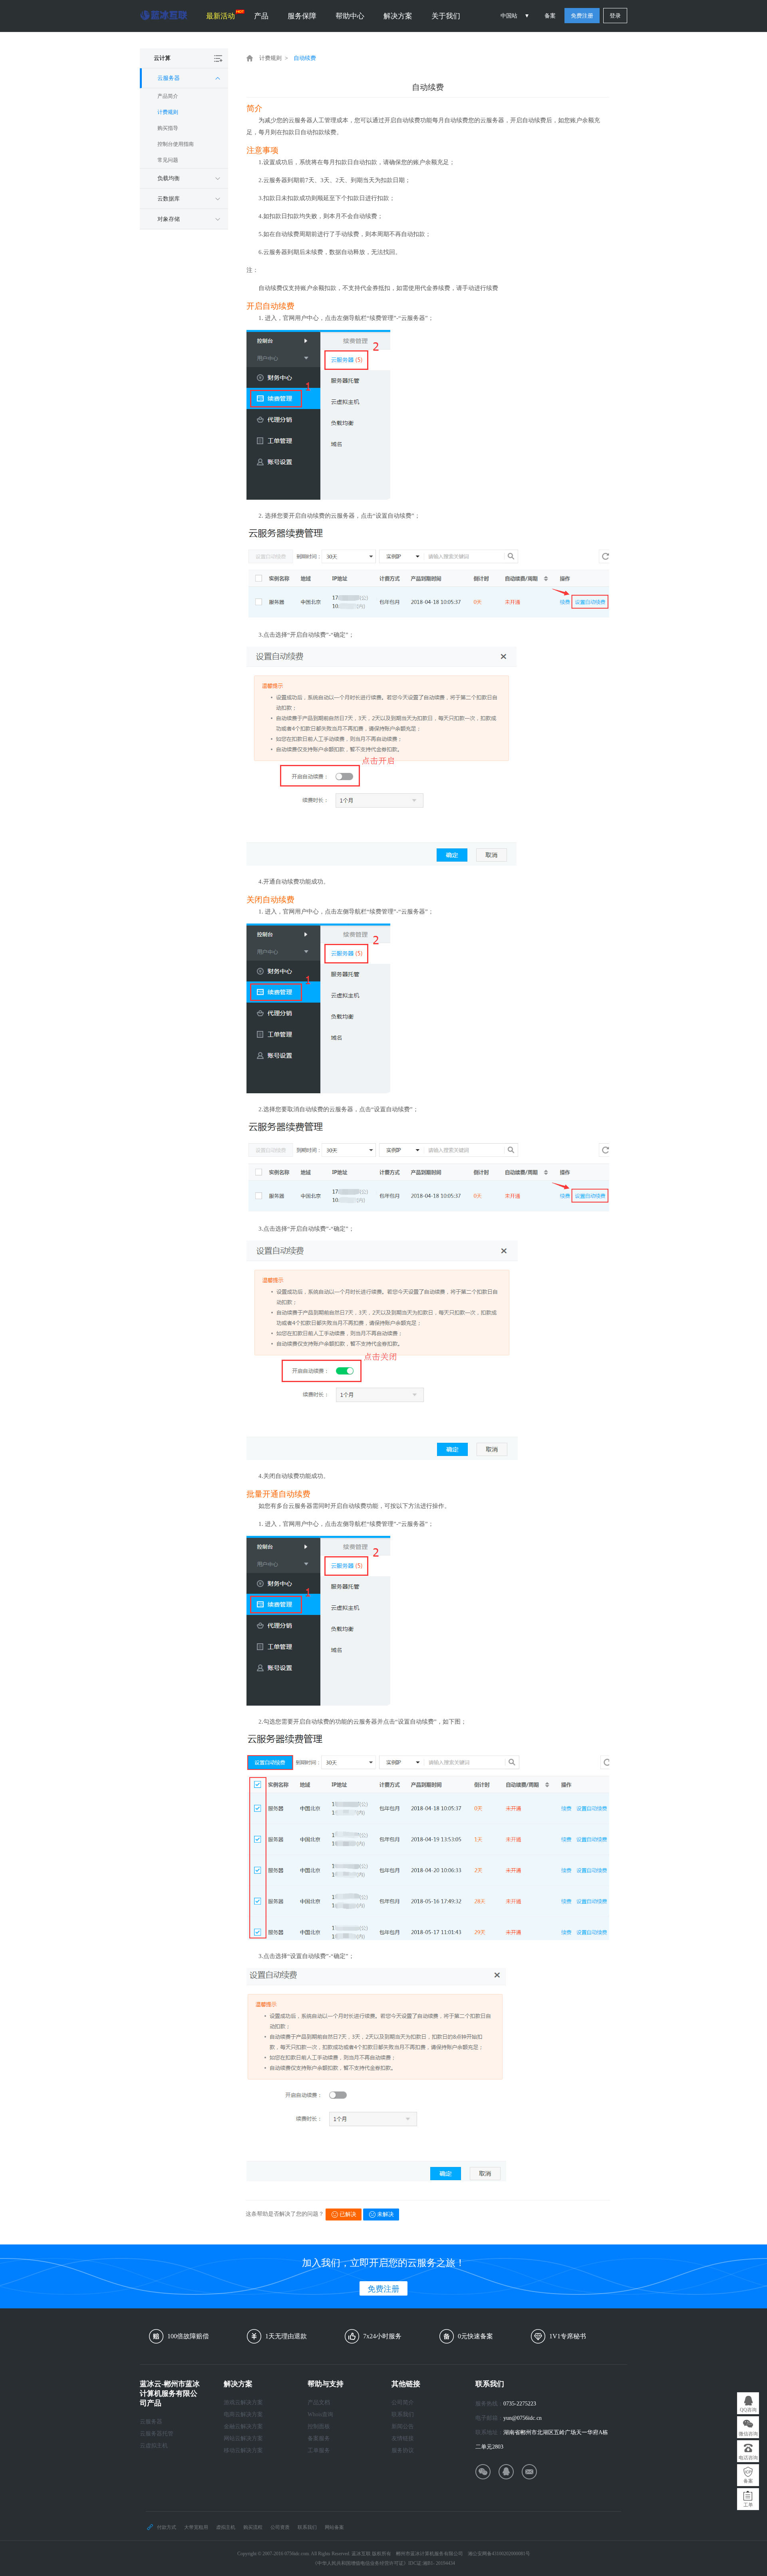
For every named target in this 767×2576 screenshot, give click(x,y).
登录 (615, 16)
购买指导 (168, 128)
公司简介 (403, 2402)
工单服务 (319, 2450)
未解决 (385, 2214)
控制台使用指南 (176, 144)
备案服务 (319, 2438)
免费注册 (582, 16)
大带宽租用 (196, 2527)
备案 (550, 16)
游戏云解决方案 (243, 2402)
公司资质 (280, 2527)
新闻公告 (403, 2426)
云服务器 (151, 2422)
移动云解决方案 (243, 2450)
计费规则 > (274, 58)
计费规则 (168, 112)
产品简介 (168, 96)
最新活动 (221, 16)
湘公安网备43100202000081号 (499, 2554)
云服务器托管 (157, 2434)
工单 (748, 2505)
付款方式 (167, 2527)
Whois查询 (320, 2414)
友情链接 (403, 2438)
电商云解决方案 (243, 2414)
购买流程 (253, 2527)
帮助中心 (350, 16)
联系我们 (403, 2414)
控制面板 (319, 2426)
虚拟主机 (226, 2527)
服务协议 (403, 2450)
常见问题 (168, 160)
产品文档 (319, 2402)
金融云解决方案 (243, 2426)
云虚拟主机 (154, 2446)
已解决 (348, 2214)
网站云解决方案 (243, 2438)
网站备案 (334, 2527)
